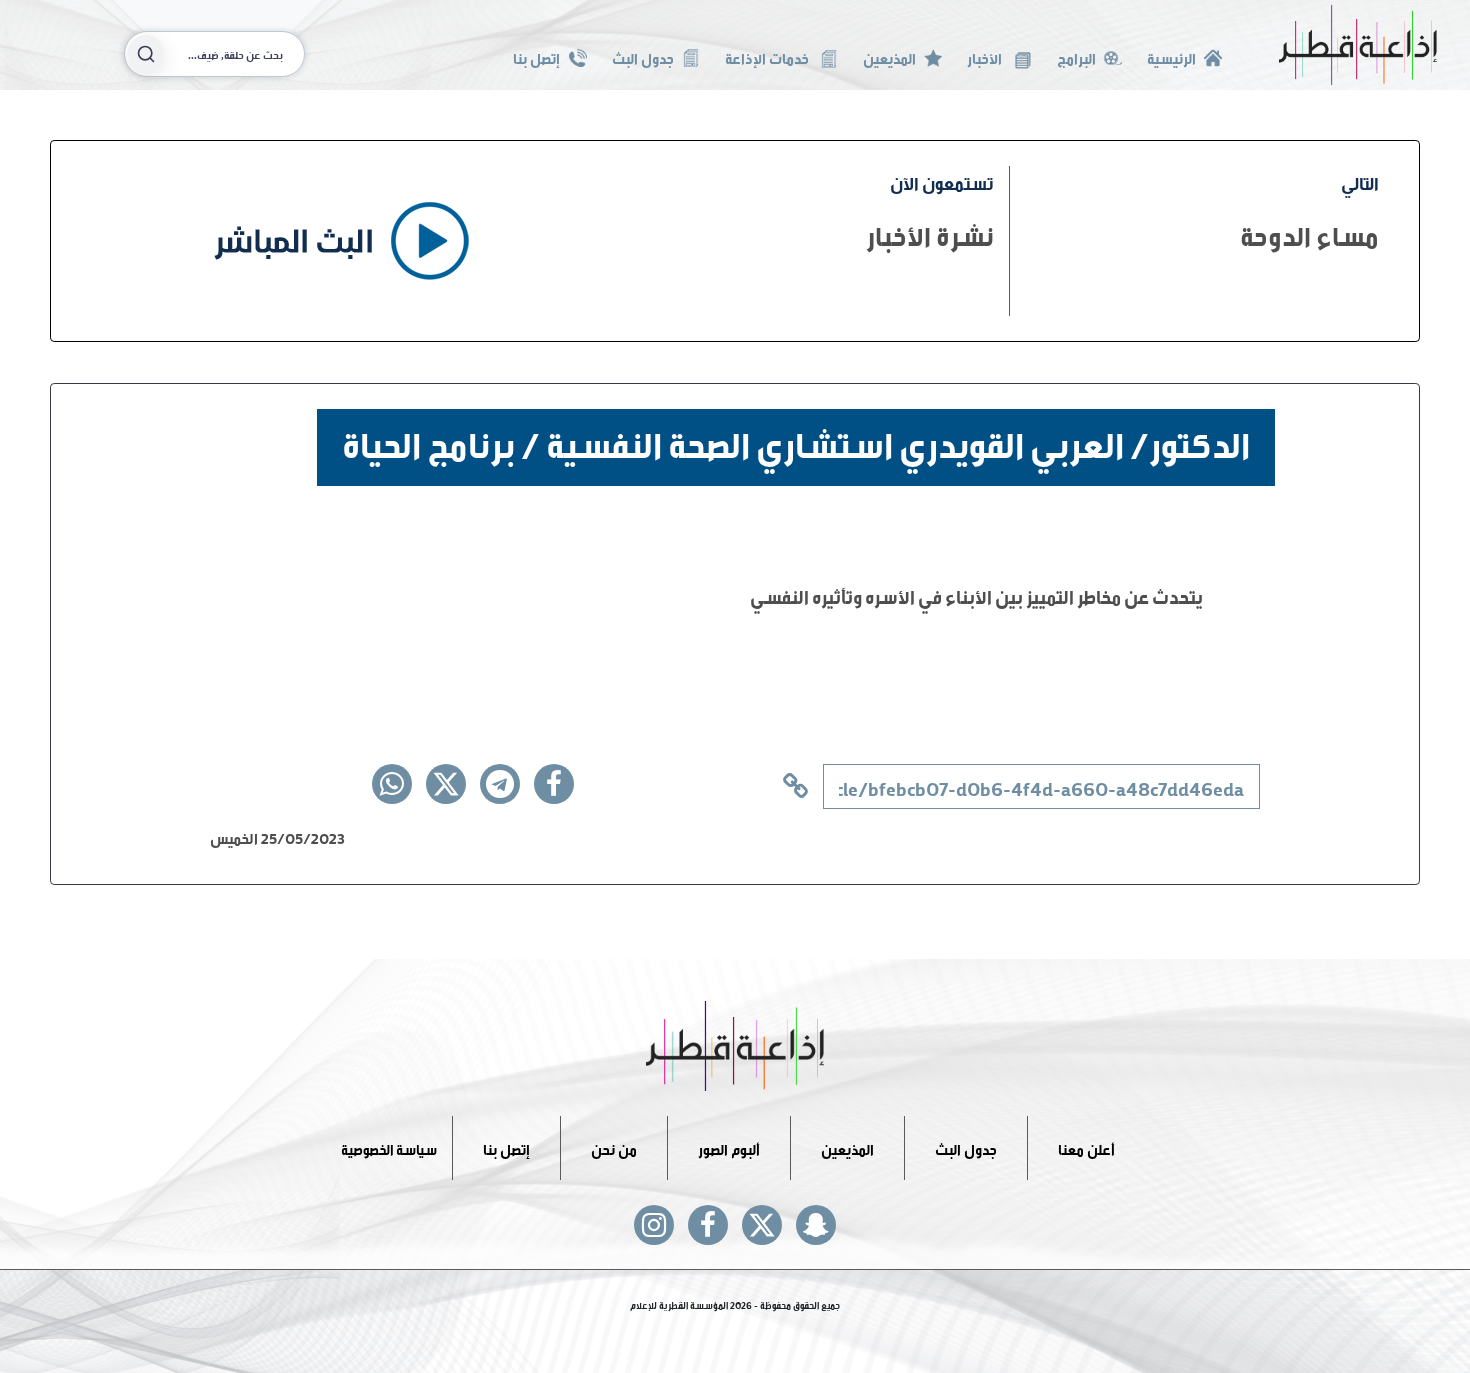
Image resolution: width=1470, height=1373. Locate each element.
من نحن (614, 1147)
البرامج (1076, 56)
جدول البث (643, 56)
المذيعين (889, 56)
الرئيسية (1171, 56)
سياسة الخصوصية (389, 1147)
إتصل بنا (536, 56)
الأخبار (986, 56)
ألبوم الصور (729, 1147)
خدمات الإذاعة (768, 56)
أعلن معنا (1086, 1147)
